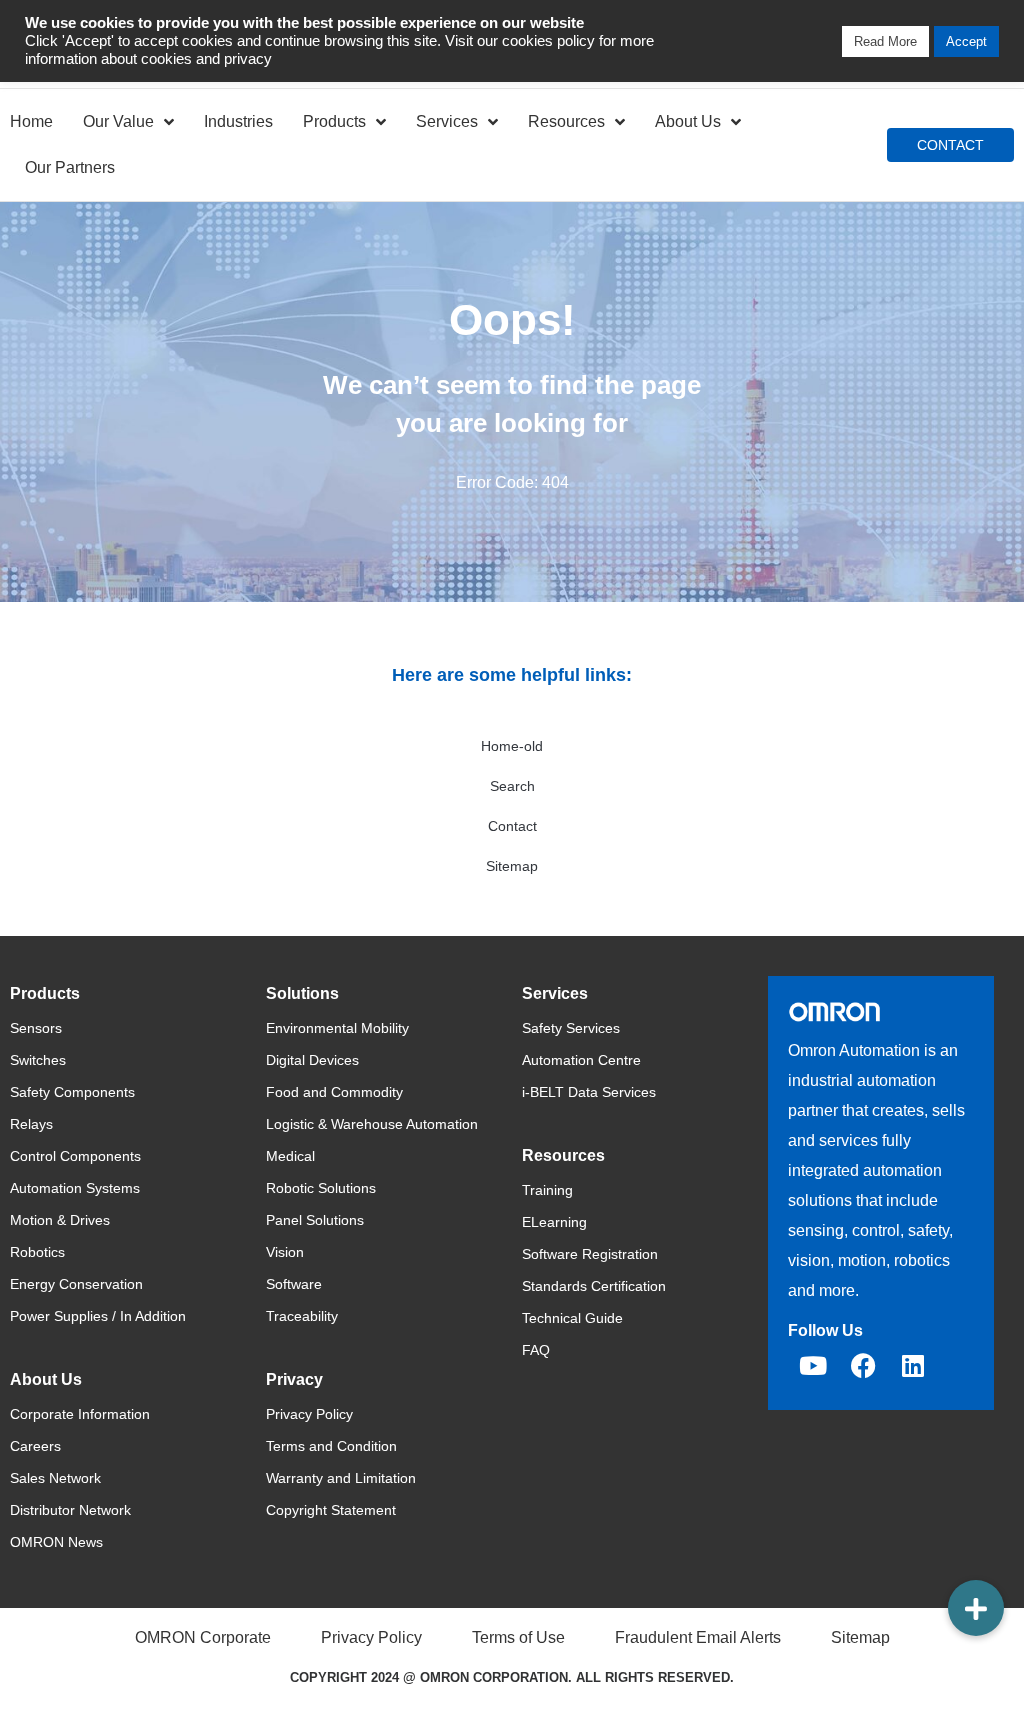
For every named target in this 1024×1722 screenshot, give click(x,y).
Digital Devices (312, 1060)
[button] (976, 1608)
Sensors (36, 1028)
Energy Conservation (76, 1284)
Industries (238, 121)
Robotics (37, 1252)
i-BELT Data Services (589, 1092)
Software (294, 1284)
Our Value (118, 121)
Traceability (302, 1316)
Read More (885, 41)
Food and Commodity (334, 1092)
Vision (285, 1252)
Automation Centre (581, 1060)
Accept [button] (966, 41)
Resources (566, 121)
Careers (35, 1446)
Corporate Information (80, 1414)
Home (31, 121)
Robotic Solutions (321, 1188)
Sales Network (55, 1478)
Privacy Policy (309, 1414)
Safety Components (72, 1092)
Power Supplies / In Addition (98, 1316)
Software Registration (590, 1254)
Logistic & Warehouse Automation (372, 1124)
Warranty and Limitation (341, 1478)
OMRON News (56, 1542)
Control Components (75, 1156)
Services (447, 121)
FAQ (536, 1350)
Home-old (512, 746)
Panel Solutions (315, 1220)
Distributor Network (70, 1510)
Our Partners (70, 167)
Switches (38, 1060)
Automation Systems (75, 1188)
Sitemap (512, 866)
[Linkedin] (913, 1365)
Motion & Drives (60, 1220)
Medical (290, 1156)
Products (334, 121)
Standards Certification (594, 1286)
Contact (512, 826)
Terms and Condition (331, 1446)
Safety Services (571, 1028)
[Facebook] (863, 1365)
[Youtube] (813, 1365)
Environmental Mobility (337, 1028)
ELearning (554, 1222)
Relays (31, 1124)
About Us (688, 121)
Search (512, 786)
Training (547, 1190)
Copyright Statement (331, 1510)
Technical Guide (572, 1318)
